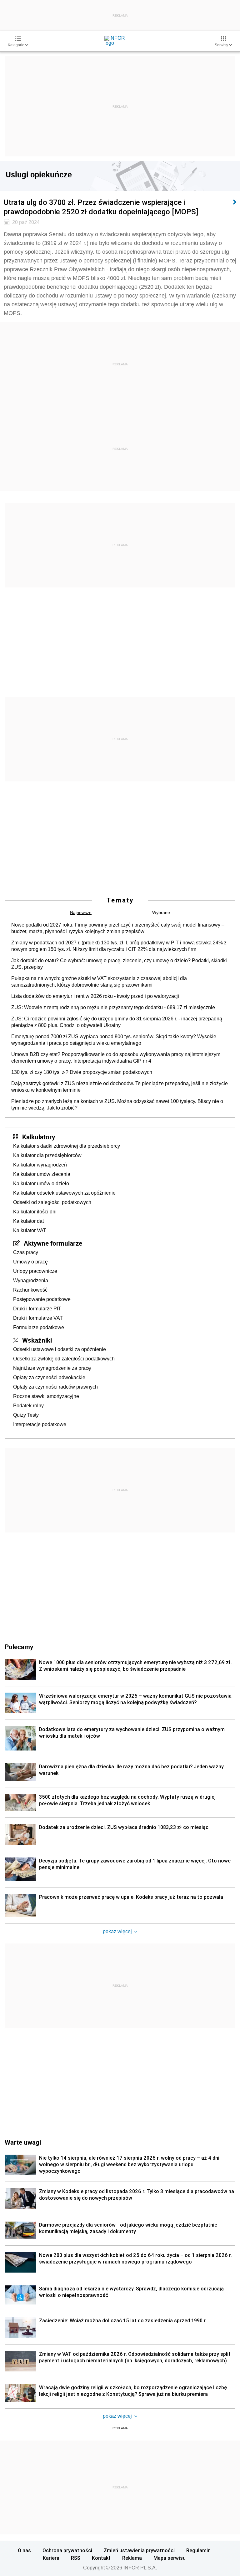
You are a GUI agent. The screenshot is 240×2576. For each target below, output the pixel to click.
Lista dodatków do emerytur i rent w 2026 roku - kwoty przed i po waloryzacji (95, 996)
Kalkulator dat (28, 1221)
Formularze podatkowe (39, 1327)
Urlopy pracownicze (35, 1271)
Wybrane (161, 912)
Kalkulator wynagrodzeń (40, 1165)
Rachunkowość (30, 1290)
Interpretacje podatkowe (40, 1424)
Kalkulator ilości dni (35, 1212)
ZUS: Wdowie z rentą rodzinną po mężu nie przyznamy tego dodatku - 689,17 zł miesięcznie (113, 1007)
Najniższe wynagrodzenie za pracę (52, 1368)
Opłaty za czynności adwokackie (49, 1377)
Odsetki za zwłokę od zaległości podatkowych (64, 1359)
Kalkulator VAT (30, 1230)
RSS (76, 2558)
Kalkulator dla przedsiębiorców (47, 1155)
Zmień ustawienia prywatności (139, 2550)
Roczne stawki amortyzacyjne (46, 1396)
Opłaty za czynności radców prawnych (55, 1387)
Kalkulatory (39, 1137)
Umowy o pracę (30, 1262)
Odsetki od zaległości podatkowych (52, 1202)
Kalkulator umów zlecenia (42, 1174)
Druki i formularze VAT (38, 1318)
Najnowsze (81, 912)
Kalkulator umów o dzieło (41, 1184)
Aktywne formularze (53, 1243)
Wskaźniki (37, 1340)
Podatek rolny (28, 1406)
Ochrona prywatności (67, 2550)
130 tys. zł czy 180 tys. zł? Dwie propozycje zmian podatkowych (82, 1072)
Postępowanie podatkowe (42, 1299)
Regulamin (198, 2550)
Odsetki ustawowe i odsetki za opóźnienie (60, 1349)
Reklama (132, 2558)
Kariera (51, 2558)
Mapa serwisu (170, 2558)
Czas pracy (26, 1252)
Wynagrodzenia (31, 1280)
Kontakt (101, 2558)
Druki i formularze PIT (37, 1309)
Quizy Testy (26, 1415)
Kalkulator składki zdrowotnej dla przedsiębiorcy (67, 1146)
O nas (24, 2550)
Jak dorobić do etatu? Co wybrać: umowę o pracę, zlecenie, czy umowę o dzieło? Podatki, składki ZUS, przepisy (119, 964)
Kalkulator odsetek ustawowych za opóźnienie (64, 1193)
